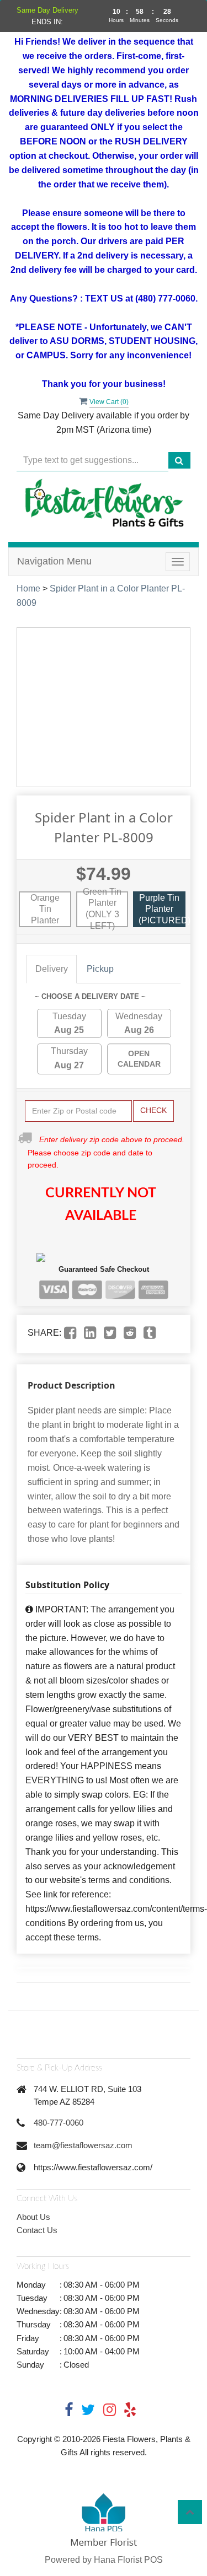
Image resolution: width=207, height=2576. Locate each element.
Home (28, 588)
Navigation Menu (54, 561)
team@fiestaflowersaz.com (83, 2145)
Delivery (52, 969)
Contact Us (37, 2230)
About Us (33, 2217)
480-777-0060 (59, 2123)
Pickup (100, 969)
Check (153, 1110)
